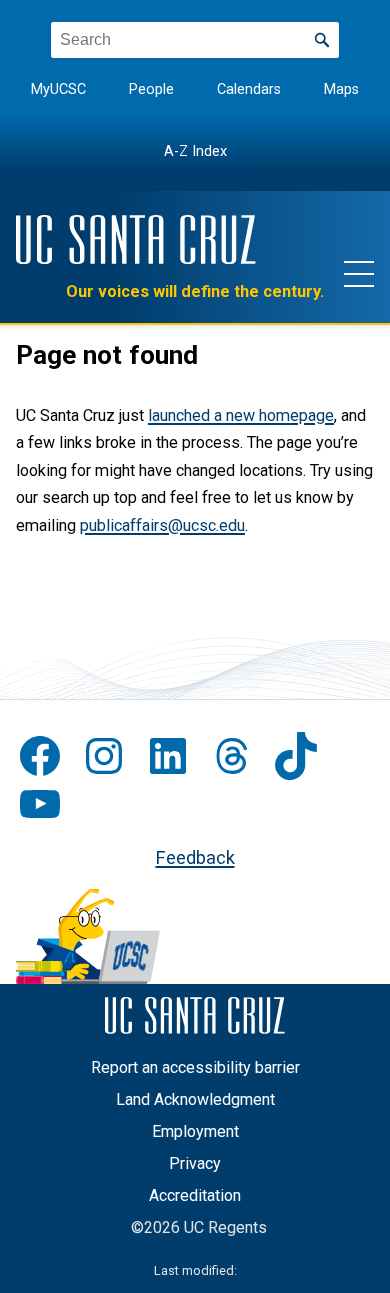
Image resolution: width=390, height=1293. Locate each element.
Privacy (195, 1163)
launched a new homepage (241, 415)
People (151, 89)
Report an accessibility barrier (195, 1067)
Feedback (195, 857)
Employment (195, 1131)
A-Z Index (195, 151)
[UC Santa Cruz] (136, 239)
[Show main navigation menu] (359, 273)
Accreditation (195, 1195)
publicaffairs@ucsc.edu (162, 525)
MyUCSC (58, 89)
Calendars (249, 89)
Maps (341, 89)
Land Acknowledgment (195, 1099)
